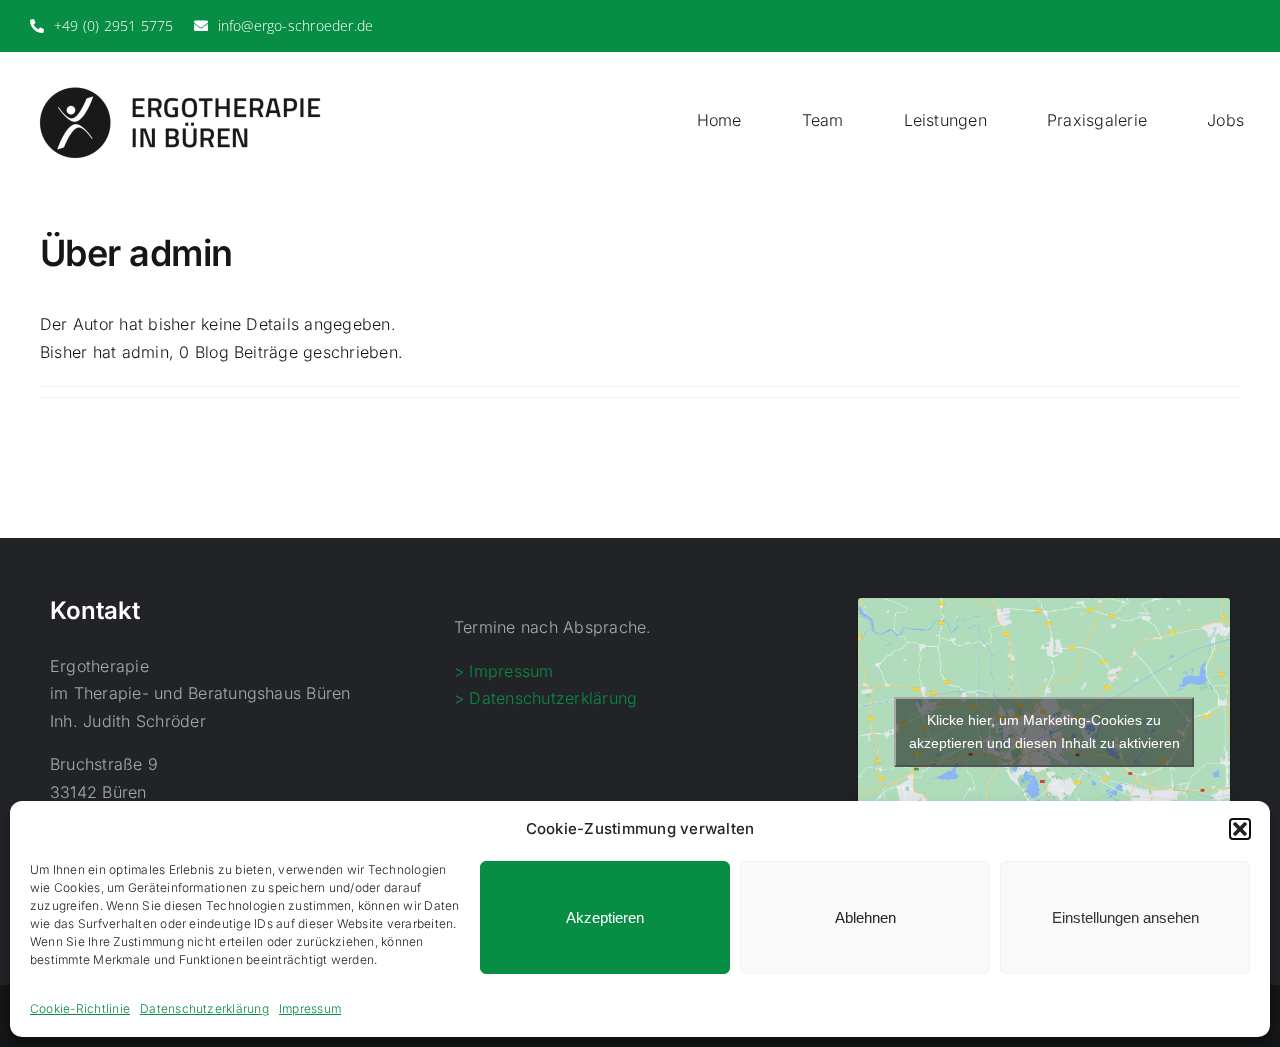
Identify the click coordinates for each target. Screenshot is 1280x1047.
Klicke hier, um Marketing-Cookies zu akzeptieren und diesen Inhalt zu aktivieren (1044, 731)
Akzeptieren (605, 917)
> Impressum (504, 671)
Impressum (310, 1008)
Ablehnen (865, 917)
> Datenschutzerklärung (545, 698)
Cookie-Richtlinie (80, 1008)
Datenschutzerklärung (204, 1008)
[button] (1240, 829)
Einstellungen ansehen (1125, 917)
